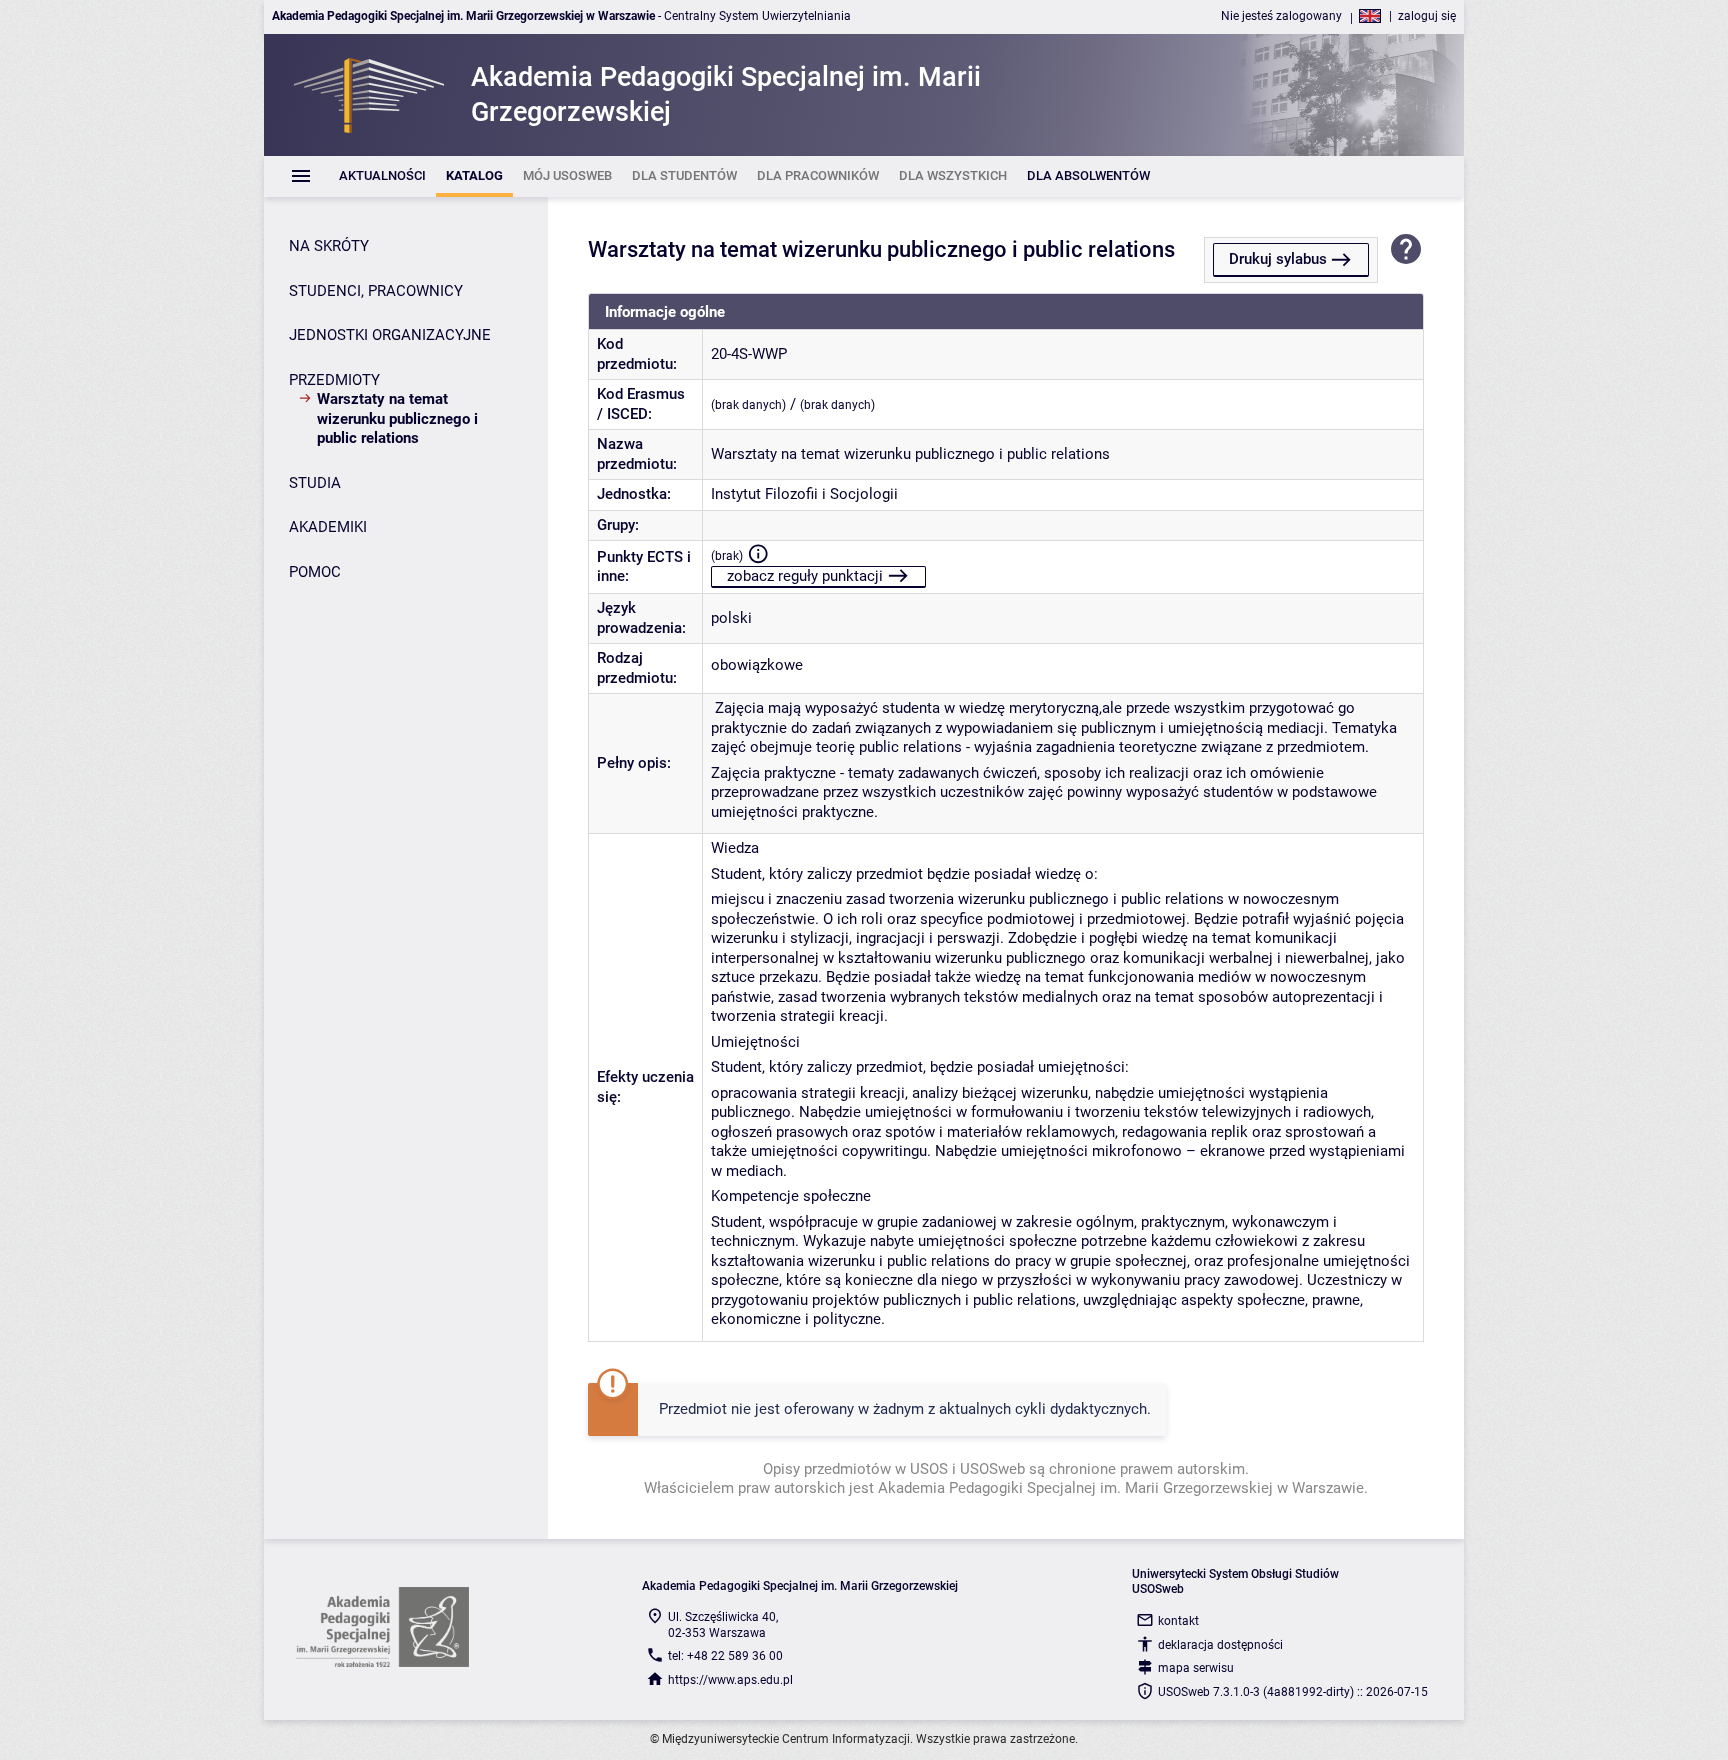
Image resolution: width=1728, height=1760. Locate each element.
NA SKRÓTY (329, 246)
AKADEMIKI (328, 527)
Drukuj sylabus (1278, 259)
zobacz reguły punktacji (805, 576)
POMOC (315, 572)
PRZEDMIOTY (334, 380)
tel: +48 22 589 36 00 (725, 1656)
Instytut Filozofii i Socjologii (804, 494)
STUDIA (315, 483)
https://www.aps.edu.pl (730, 1680)
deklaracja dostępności (1220, 1645)
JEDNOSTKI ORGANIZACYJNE (390, 335)
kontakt (1178, 1621)
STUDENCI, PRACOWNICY (376, 291)
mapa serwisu (1196, 1668)
